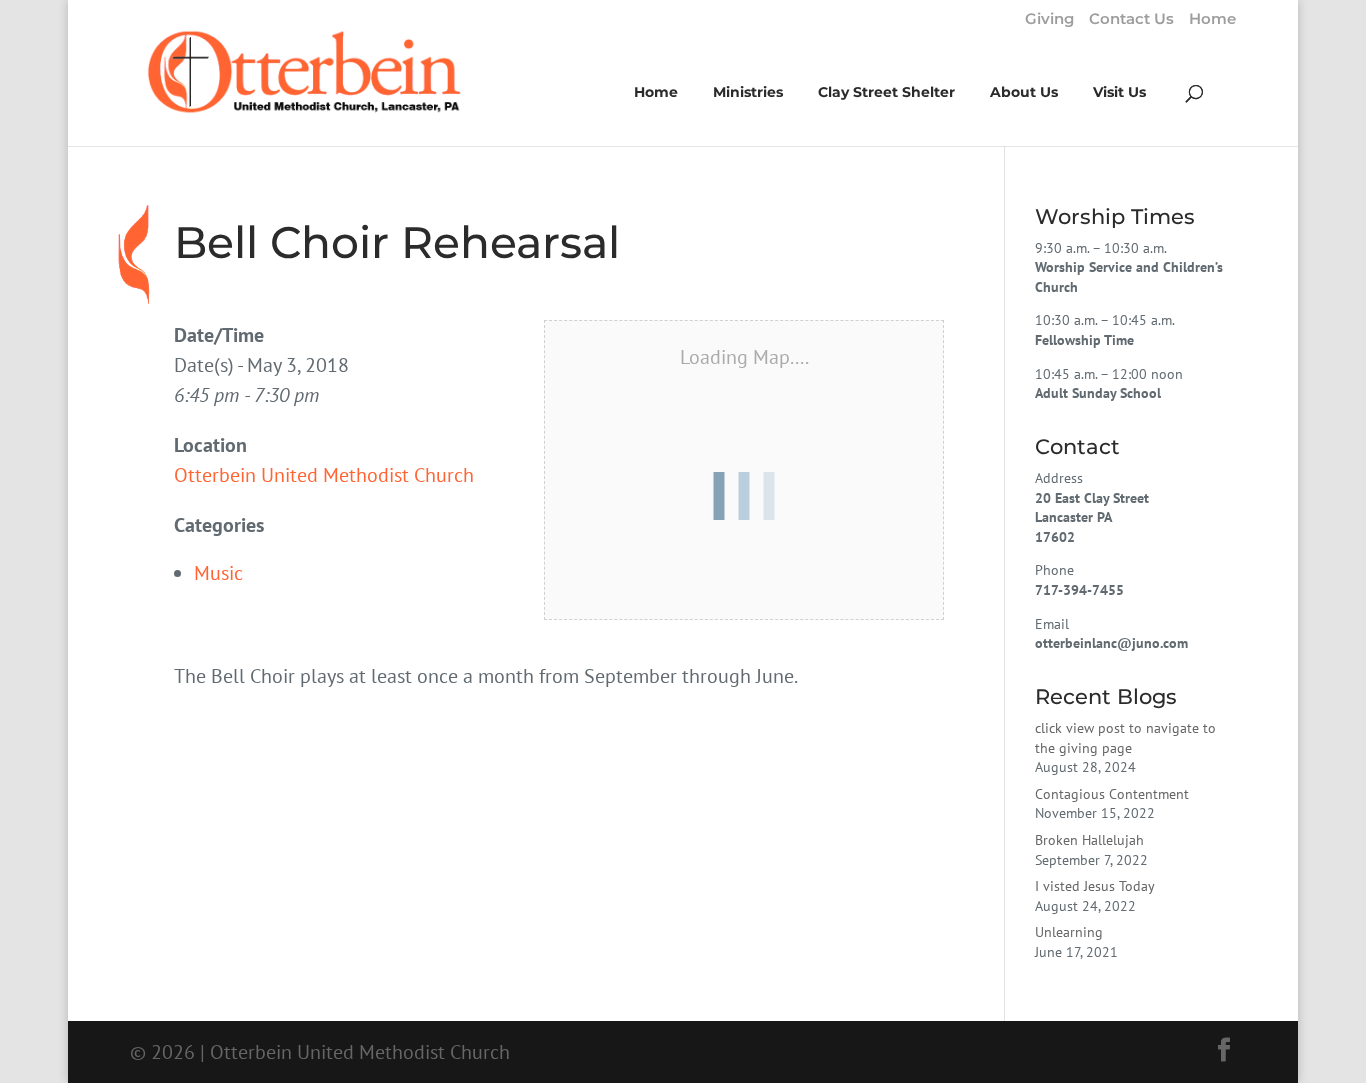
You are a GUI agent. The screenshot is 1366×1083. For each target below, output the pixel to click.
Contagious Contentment (1112, 794)
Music (218, 573)
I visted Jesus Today (1095, 886)
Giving (1049, 19)
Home (1212, 19)
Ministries (748, 93)
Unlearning (1069, 932)
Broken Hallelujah (1089, 840)
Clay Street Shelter (886, 93)
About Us (1024, 93)
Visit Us (1119, 93)
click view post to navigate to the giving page (1125, 738)
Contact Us (1131, 19)
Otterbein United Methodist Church (324, 475)
